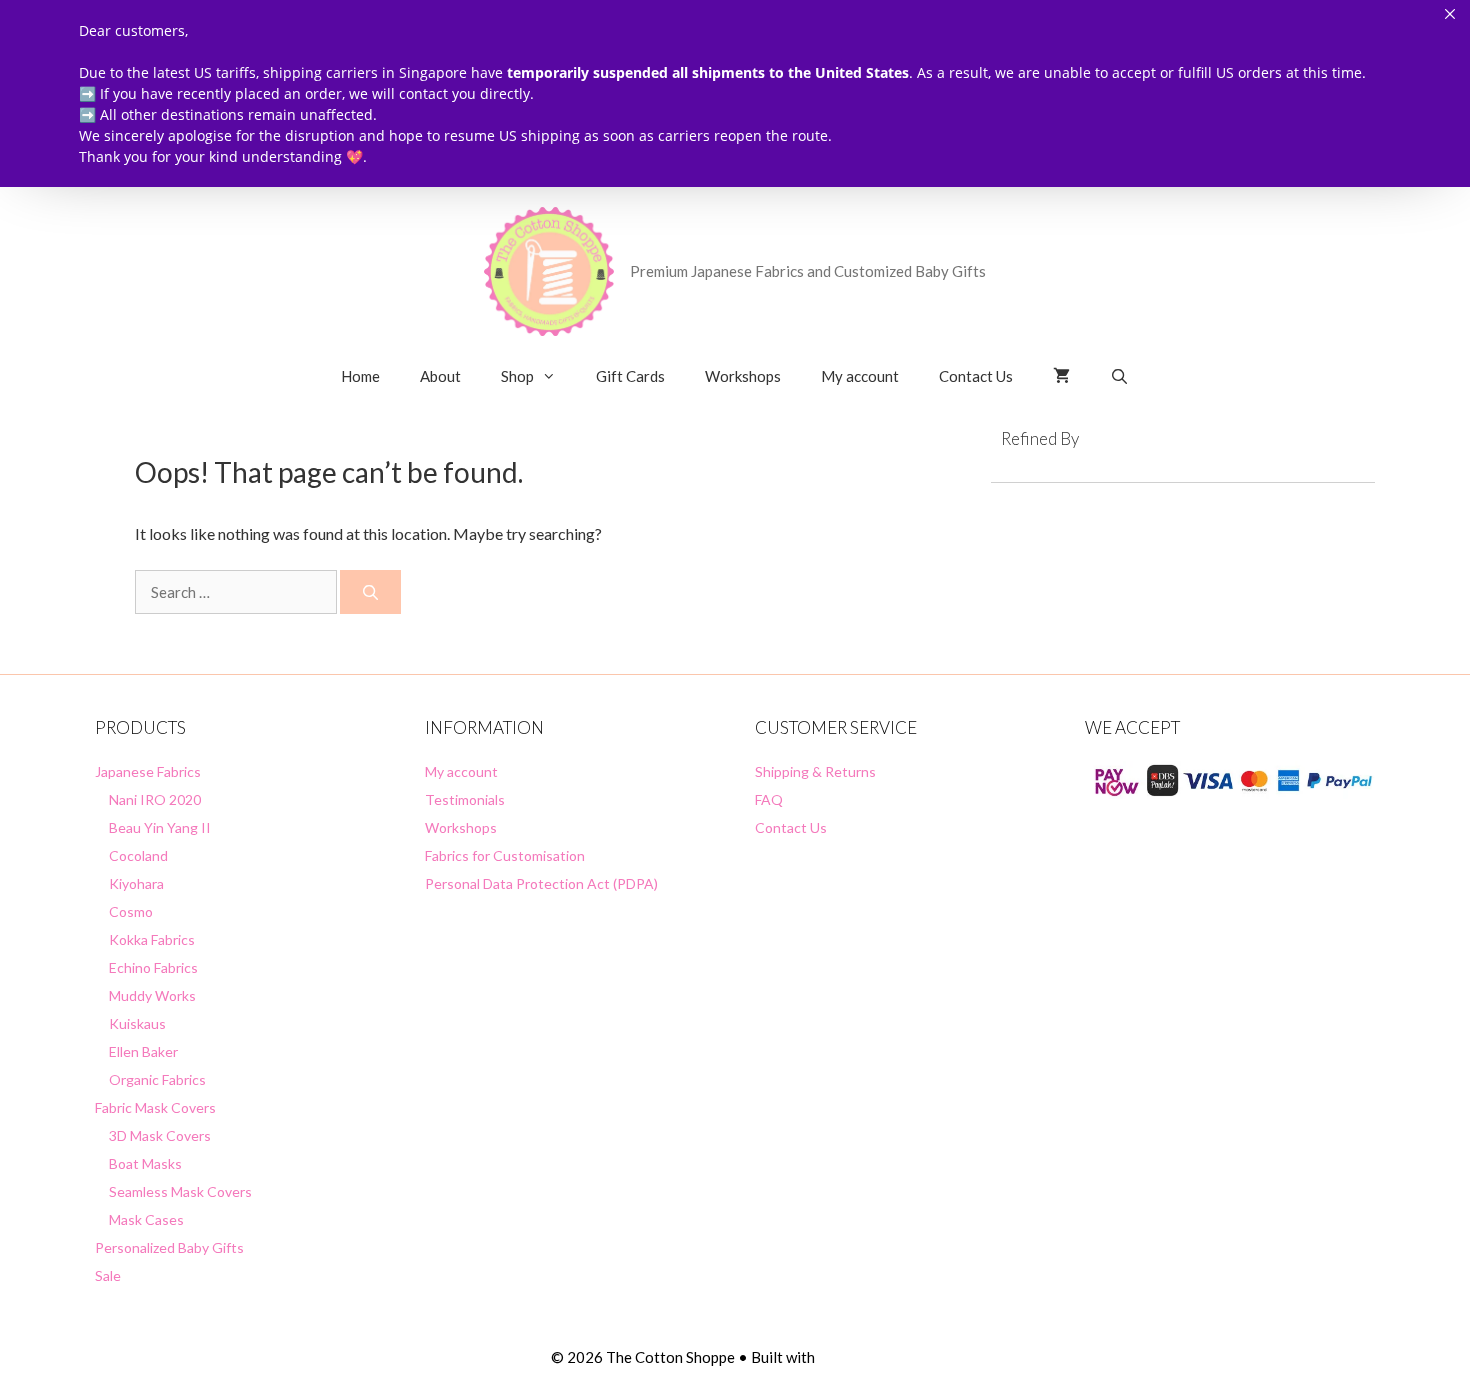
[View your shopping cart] (1061, 376)
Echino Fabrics (153, 967)
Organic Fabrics (157, 1079)
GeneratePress (868, 1357)
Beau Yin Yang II (160, 827)
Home (360, 376)
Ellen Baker (143, 1051)
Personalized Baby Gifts (169, 1247)
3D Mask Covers (160, 1135)
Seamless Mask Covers (180, 1191)
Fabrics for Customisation (505, 855)
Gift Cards (630, 376)
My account (860, 376)
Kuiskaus (137, 1023)
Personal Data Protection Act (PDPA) (541, 883)
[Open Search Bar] (1119, 376)
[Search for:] (237, 591)
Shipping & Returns (815, 771)
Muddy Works (152, 995)
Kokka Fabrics (152, 939)
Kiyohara (136, 883)
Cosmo (131, 911)
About (440, 376)
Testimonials (465, 799)
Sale (108, 1275)
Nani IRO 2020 (155, 799)
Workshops (743, 376)
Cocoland (138, 855)
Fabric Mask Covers (155, 1107)
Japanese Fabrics (148, 771)
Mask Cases (146, 1219)
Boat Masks (145, 1163)
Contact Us (976, 376)
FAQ (769, 799)
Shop (517, 376)
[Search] (370, 592)
